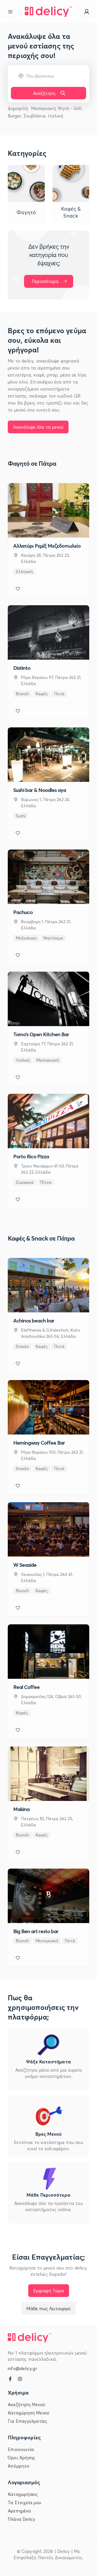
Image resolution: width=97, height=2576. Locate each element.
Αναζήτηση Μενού (26, 2404)
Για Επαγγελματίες (27, 2421)
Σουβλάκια (35, 116)
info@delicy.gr (22, 2368)
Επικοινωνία (21, 2449)
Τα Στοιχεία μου (24, 2502)
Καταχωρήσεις (23, 2494)
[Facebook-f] (10, 2379)
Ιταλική (55, 116)
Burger (14, 116)
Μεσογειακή (43, 108)
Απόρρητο (19, 2466)
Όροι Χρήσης (21, 2457)
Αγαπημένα (19, 2511)
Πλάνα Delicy (21, 2519)
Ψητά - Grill (70, 108)
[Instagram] (20, 2379)
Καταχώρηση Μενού (28, 2413)
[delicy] (49, 12)
